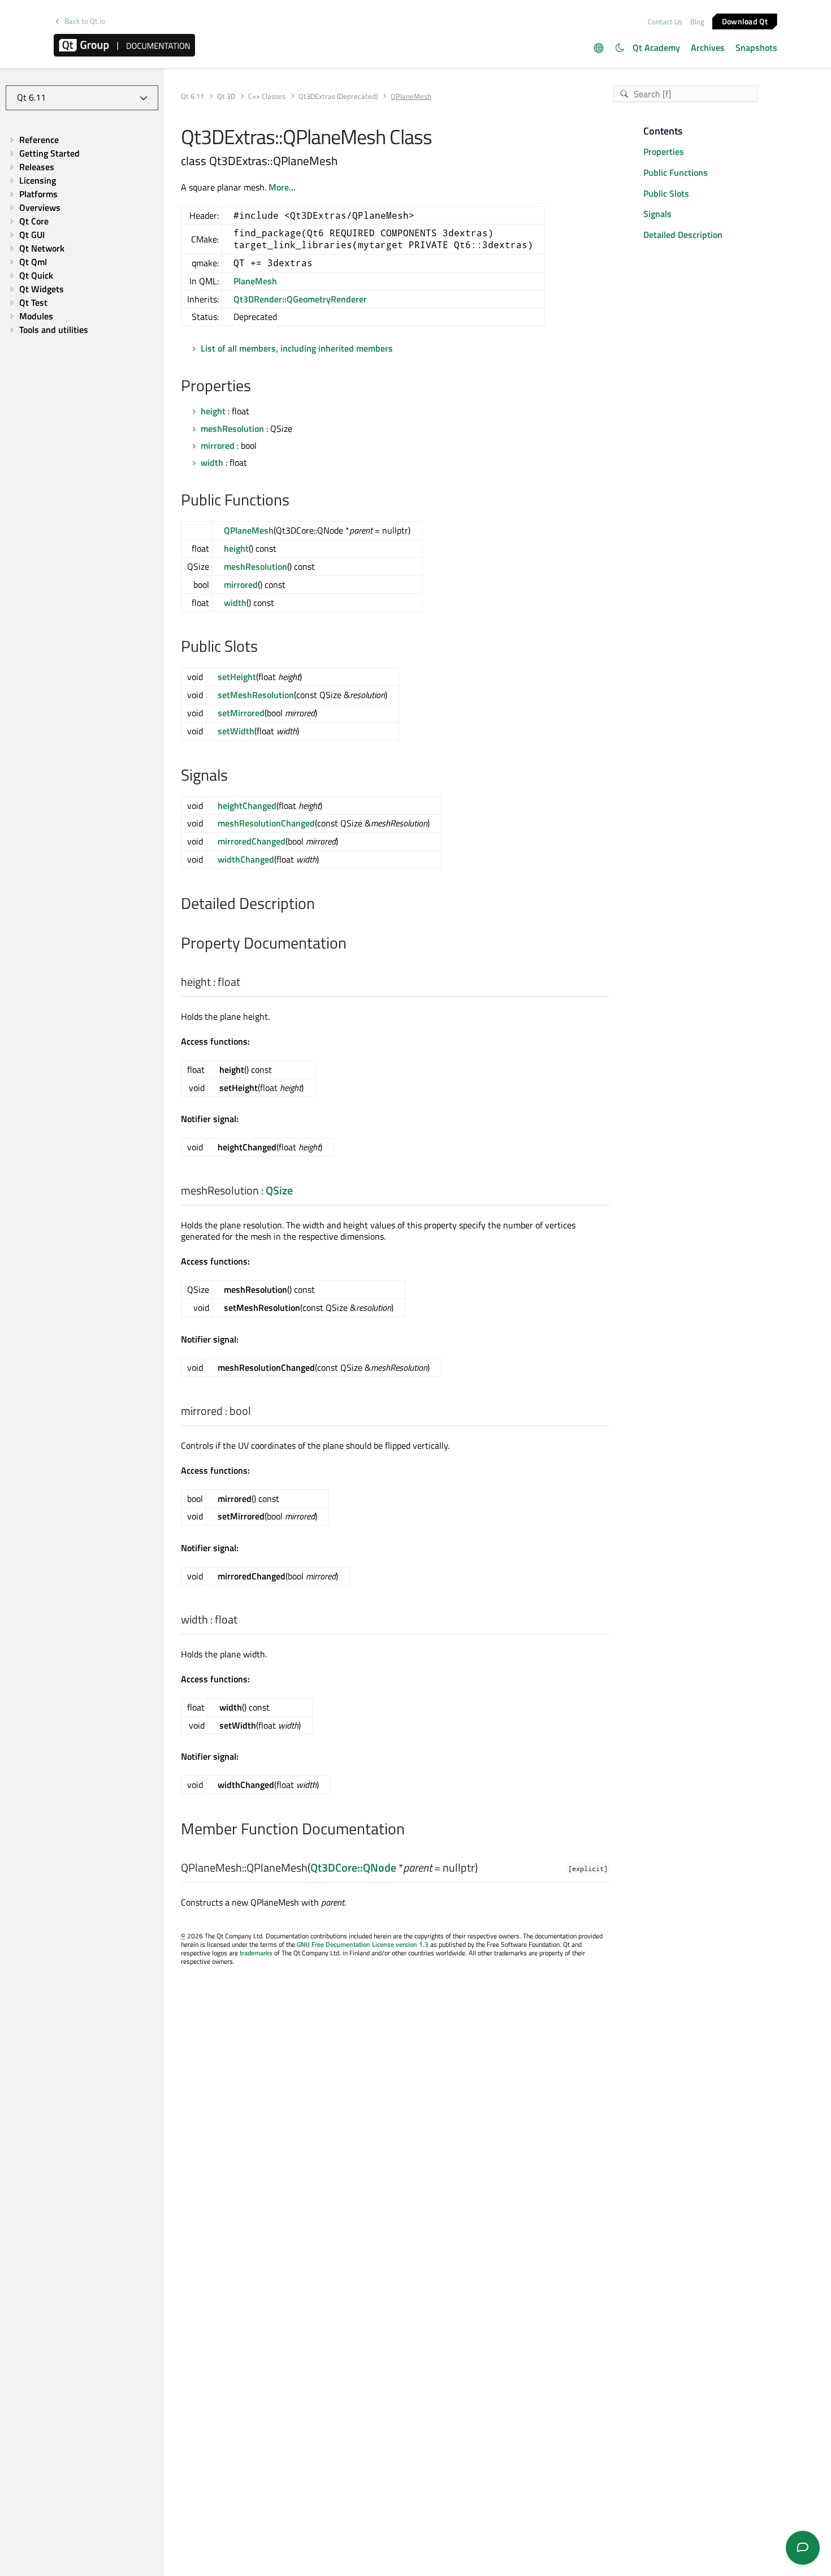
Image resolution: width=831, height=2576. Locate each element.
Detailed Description (683, 235)
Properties (664, 151)
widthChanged (246, 859)
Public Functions (676, 172)
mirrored (218, 445)
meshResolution (232, 428)
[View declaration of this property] (247, 982)
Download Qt (745, 21)
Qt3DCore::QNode (353, 1867)
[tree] (82, 235)
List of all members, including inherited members (297, 348)
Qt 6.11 (192, 96)
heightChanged (247, 806)
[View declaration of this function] (485, 1868)
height (213, 411)
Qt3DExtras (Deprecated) (338, 96)
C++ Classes (267, 96)
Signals (657, 214)
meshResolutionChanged (266, 823)
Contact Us (665, 21)
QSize (279, 1190)
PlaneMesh (255, 281)
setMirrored (241, 713)
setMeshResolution (256, 695)
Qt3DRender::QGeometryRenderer (300, 299)
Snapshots (756, 47)
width (212, 462)
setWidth (236, 731)
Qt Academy (656, 47)
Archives (708, 47)
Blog (697, 21)
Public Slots (666, 193)
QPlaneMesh (249, 530)
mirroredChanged (252, 841)
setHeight (237, 677)
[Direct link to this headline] (257, 387)
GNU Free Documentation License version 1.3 (363, 1944)
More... (282, 187)
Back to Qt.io (85, 21)
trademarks (256, 1953)
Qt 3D (226, 96)
